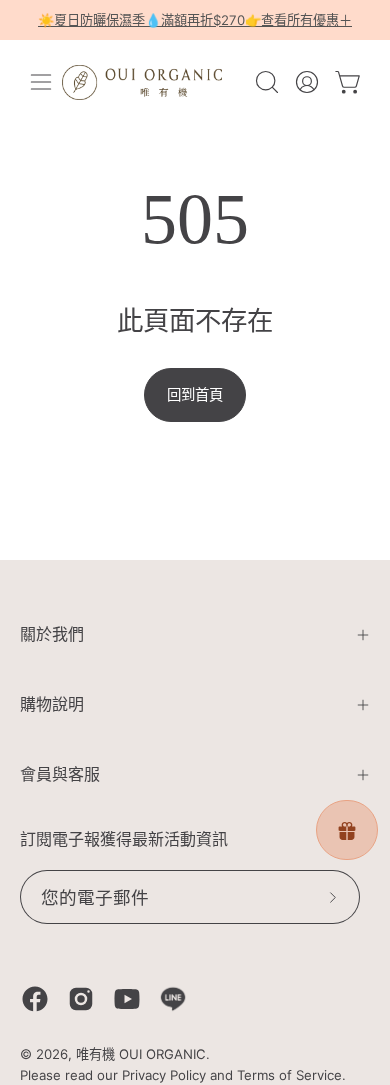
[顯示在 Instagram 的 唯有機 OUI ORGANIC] (81, 999)
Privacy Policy (164, 1075)
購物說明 (52, 704)
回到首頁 (195, 394)
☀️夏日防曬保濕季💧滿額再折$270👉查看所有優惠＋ (195, 20)
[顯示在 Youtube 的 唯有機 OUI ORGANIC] (127, 999)
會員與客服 (60, 774)
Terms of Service (289, 1075)
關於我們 (52, 634)
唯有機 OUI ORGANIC (141, 1054)
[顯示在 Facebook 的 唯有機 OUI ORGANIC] (35, 999)
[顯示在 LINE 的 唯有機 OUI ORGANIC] (173, 999)
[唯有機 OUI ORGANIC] (142, 82)
